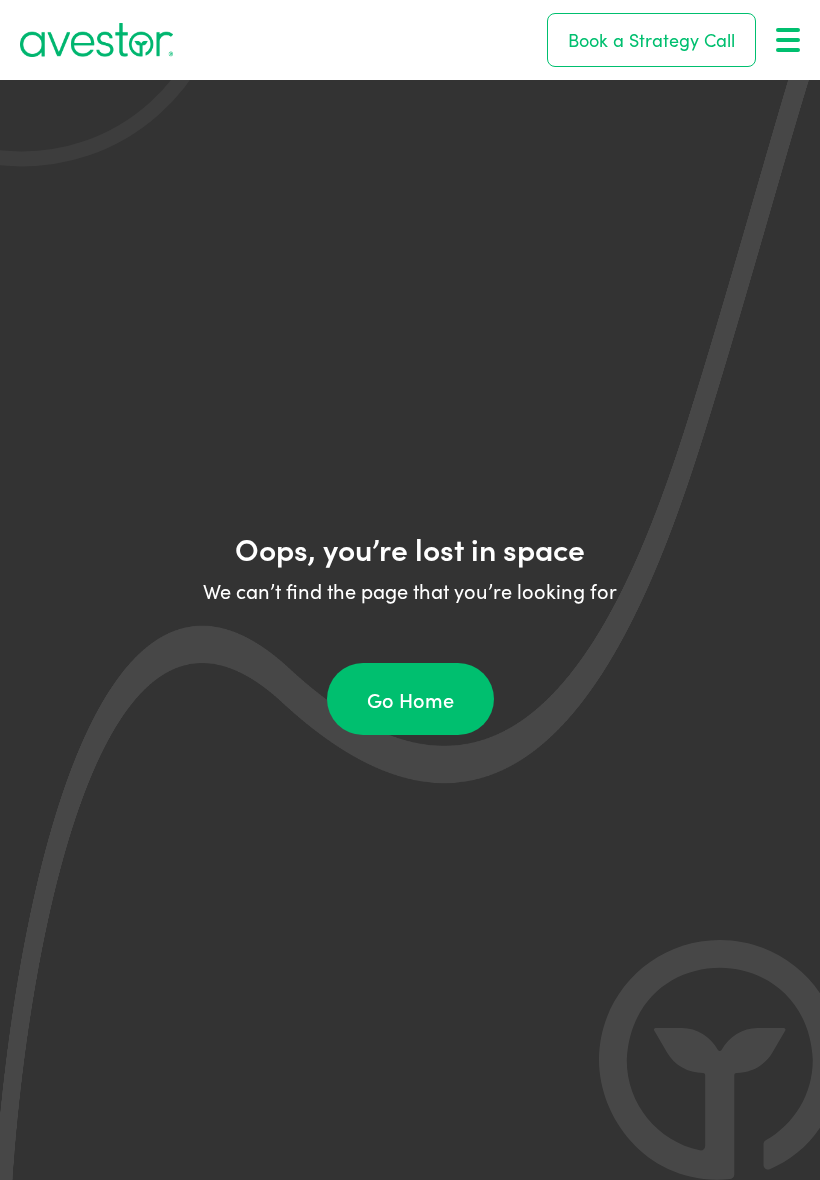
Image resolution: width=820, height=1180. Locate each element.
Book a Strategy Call (651, 40)
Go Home (410, 699)
